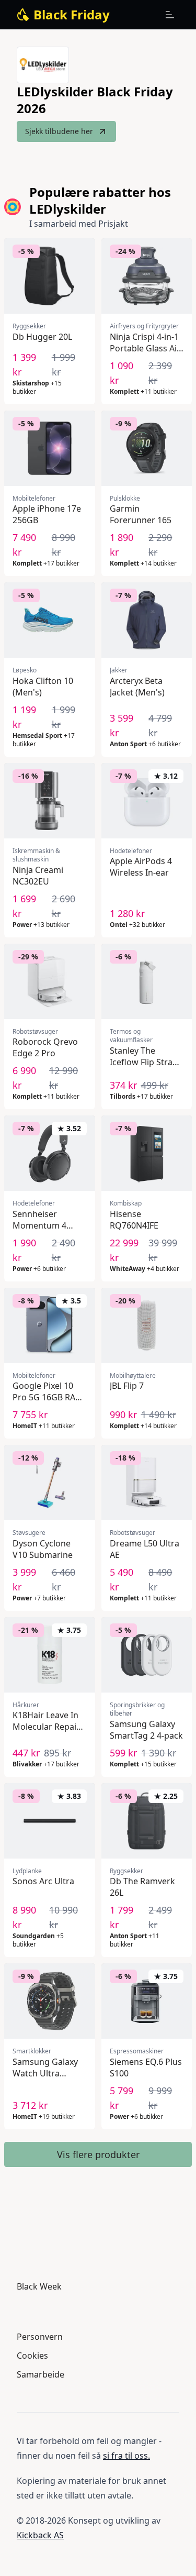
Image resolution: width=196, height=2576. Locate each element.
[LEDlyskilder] (43, 65)
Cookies (32, 2356)
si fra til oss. (126, 2456)
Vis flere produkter (98, 2154)
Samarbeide (41, 2374)
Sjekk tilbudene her (59, 131)
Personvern (40, 2337)
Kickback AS (40, 2535)
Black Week (39, 2286)
